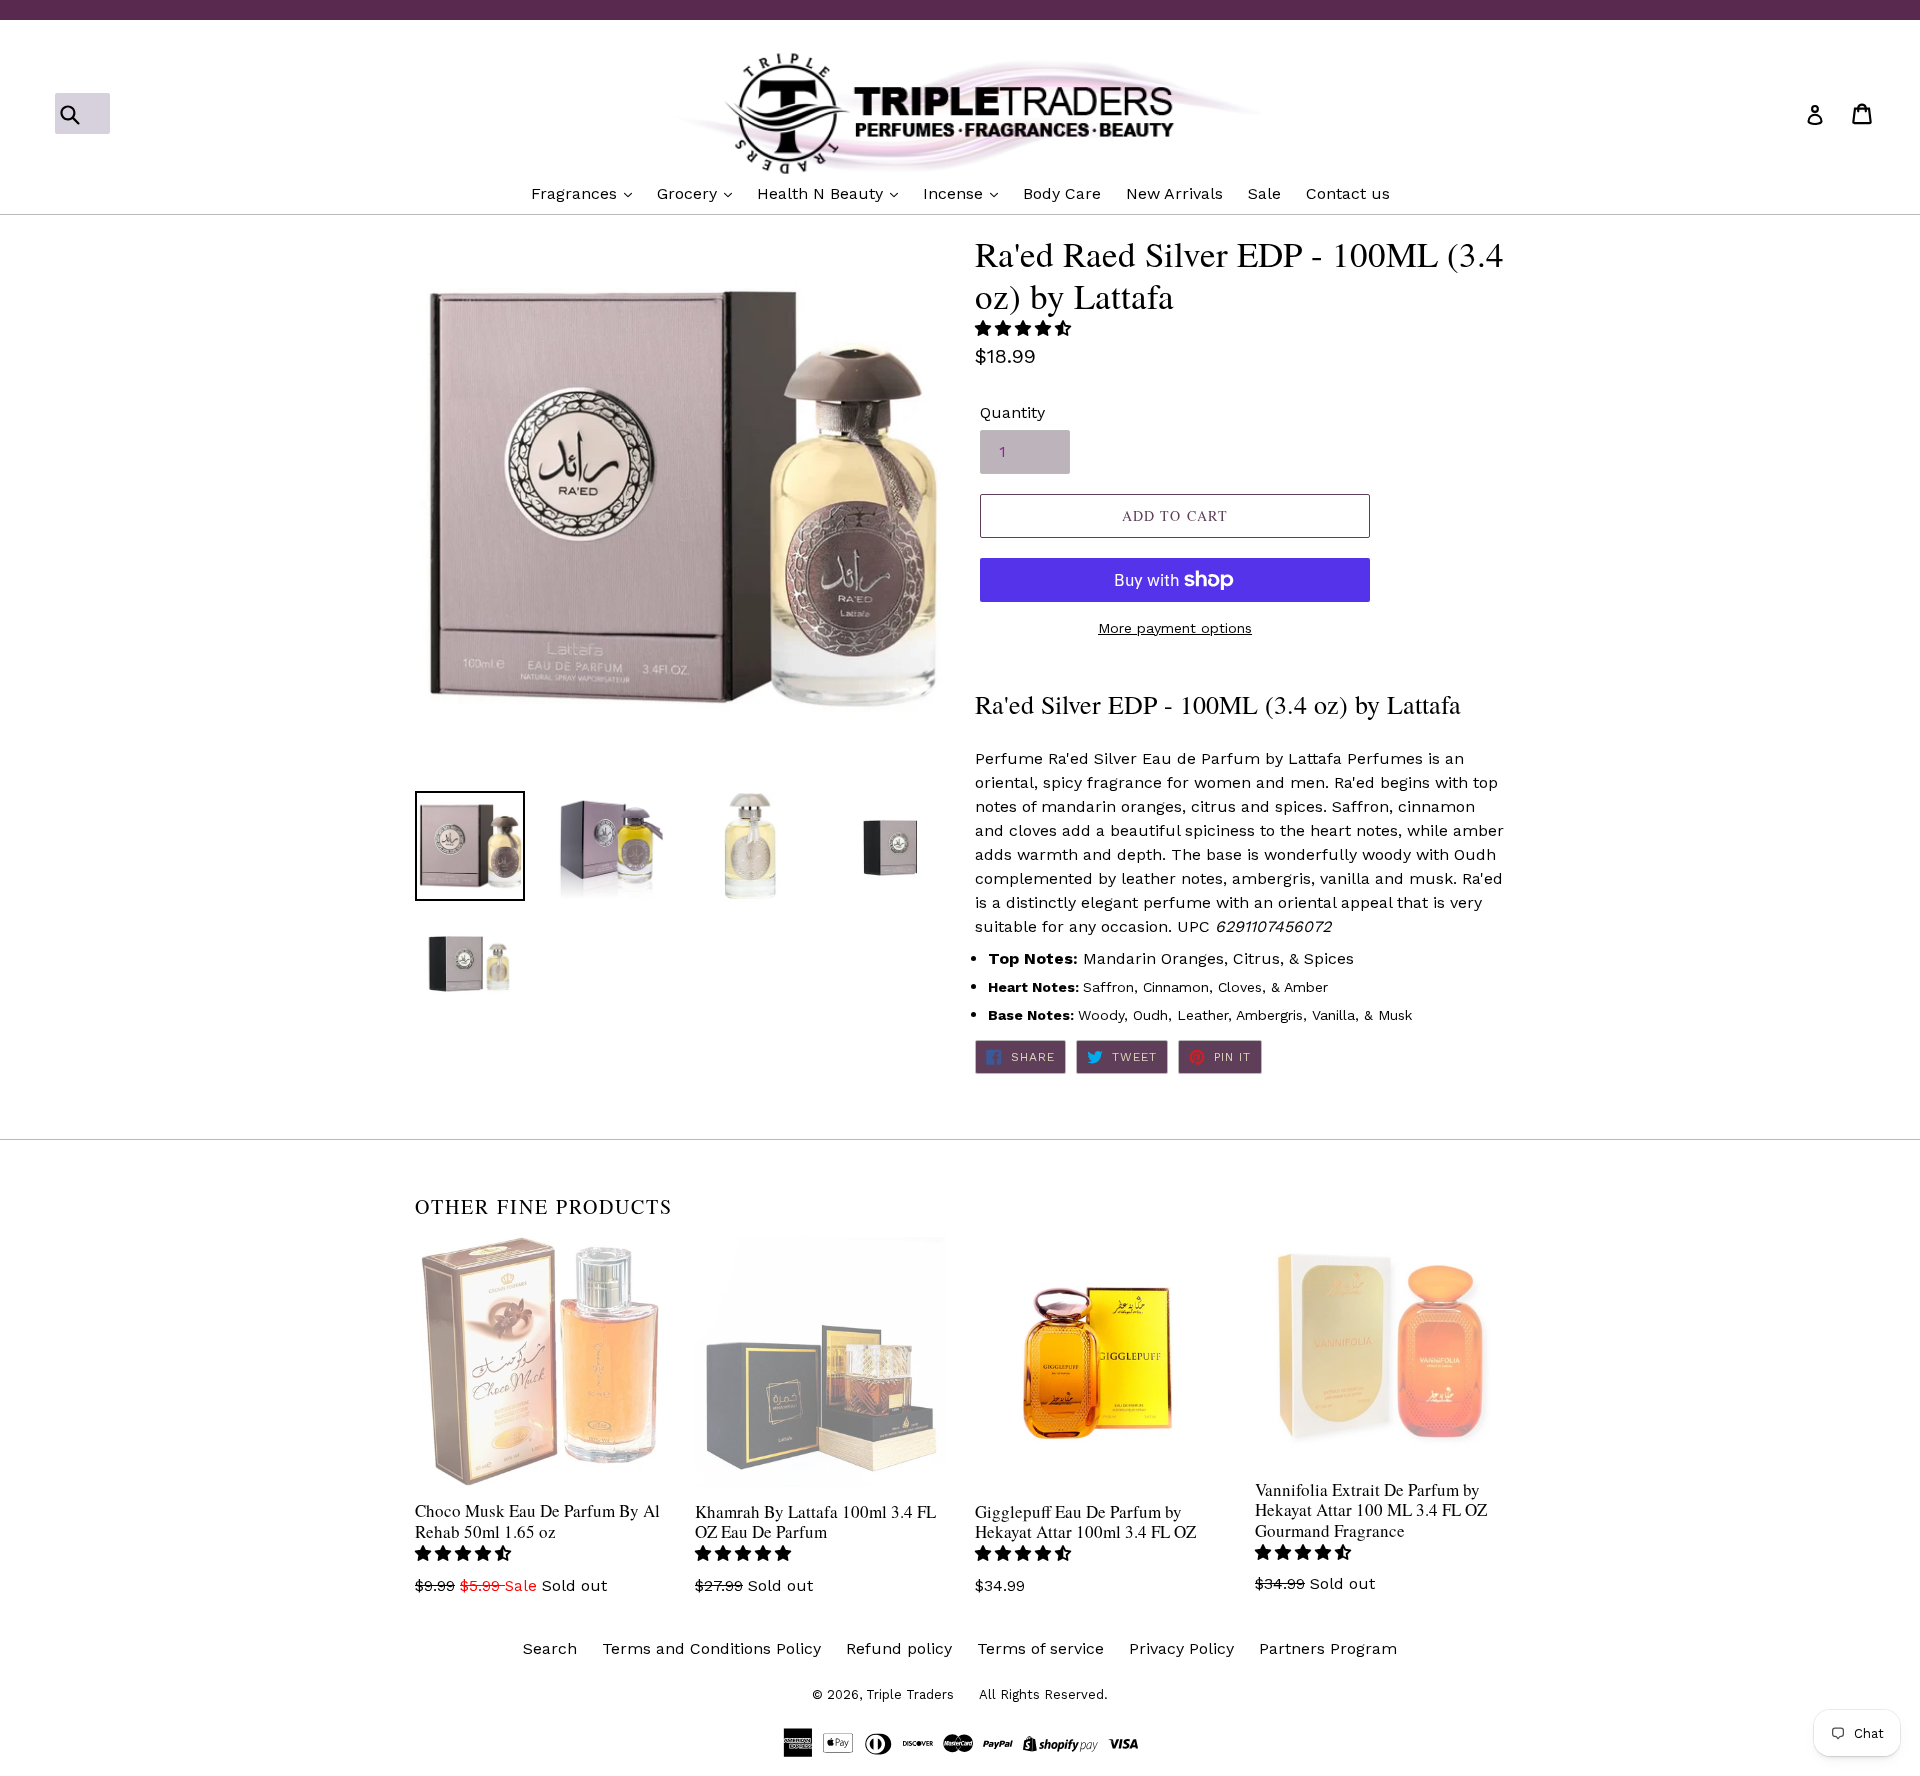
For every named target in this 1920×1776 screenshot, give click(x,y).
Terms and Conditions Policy (711, 1648)
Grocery (689, 193)
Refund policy (899, 1648)
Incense (955, 193)
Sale (1264, 193)
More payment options (1175, 628)
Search (550, 1648)
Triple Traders (910, 1694)
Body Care (1062, 193)
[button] (1025, 328)
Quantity (1012, 412)
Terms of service (1040, 1648)
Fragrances (576, 193)
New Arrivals (1174, 193)
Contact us (1348, 193)
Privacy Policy (1181, 1648)
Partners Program (1328, 1648)
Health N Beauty (822, 193)
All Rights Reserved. (1043, 1694)
